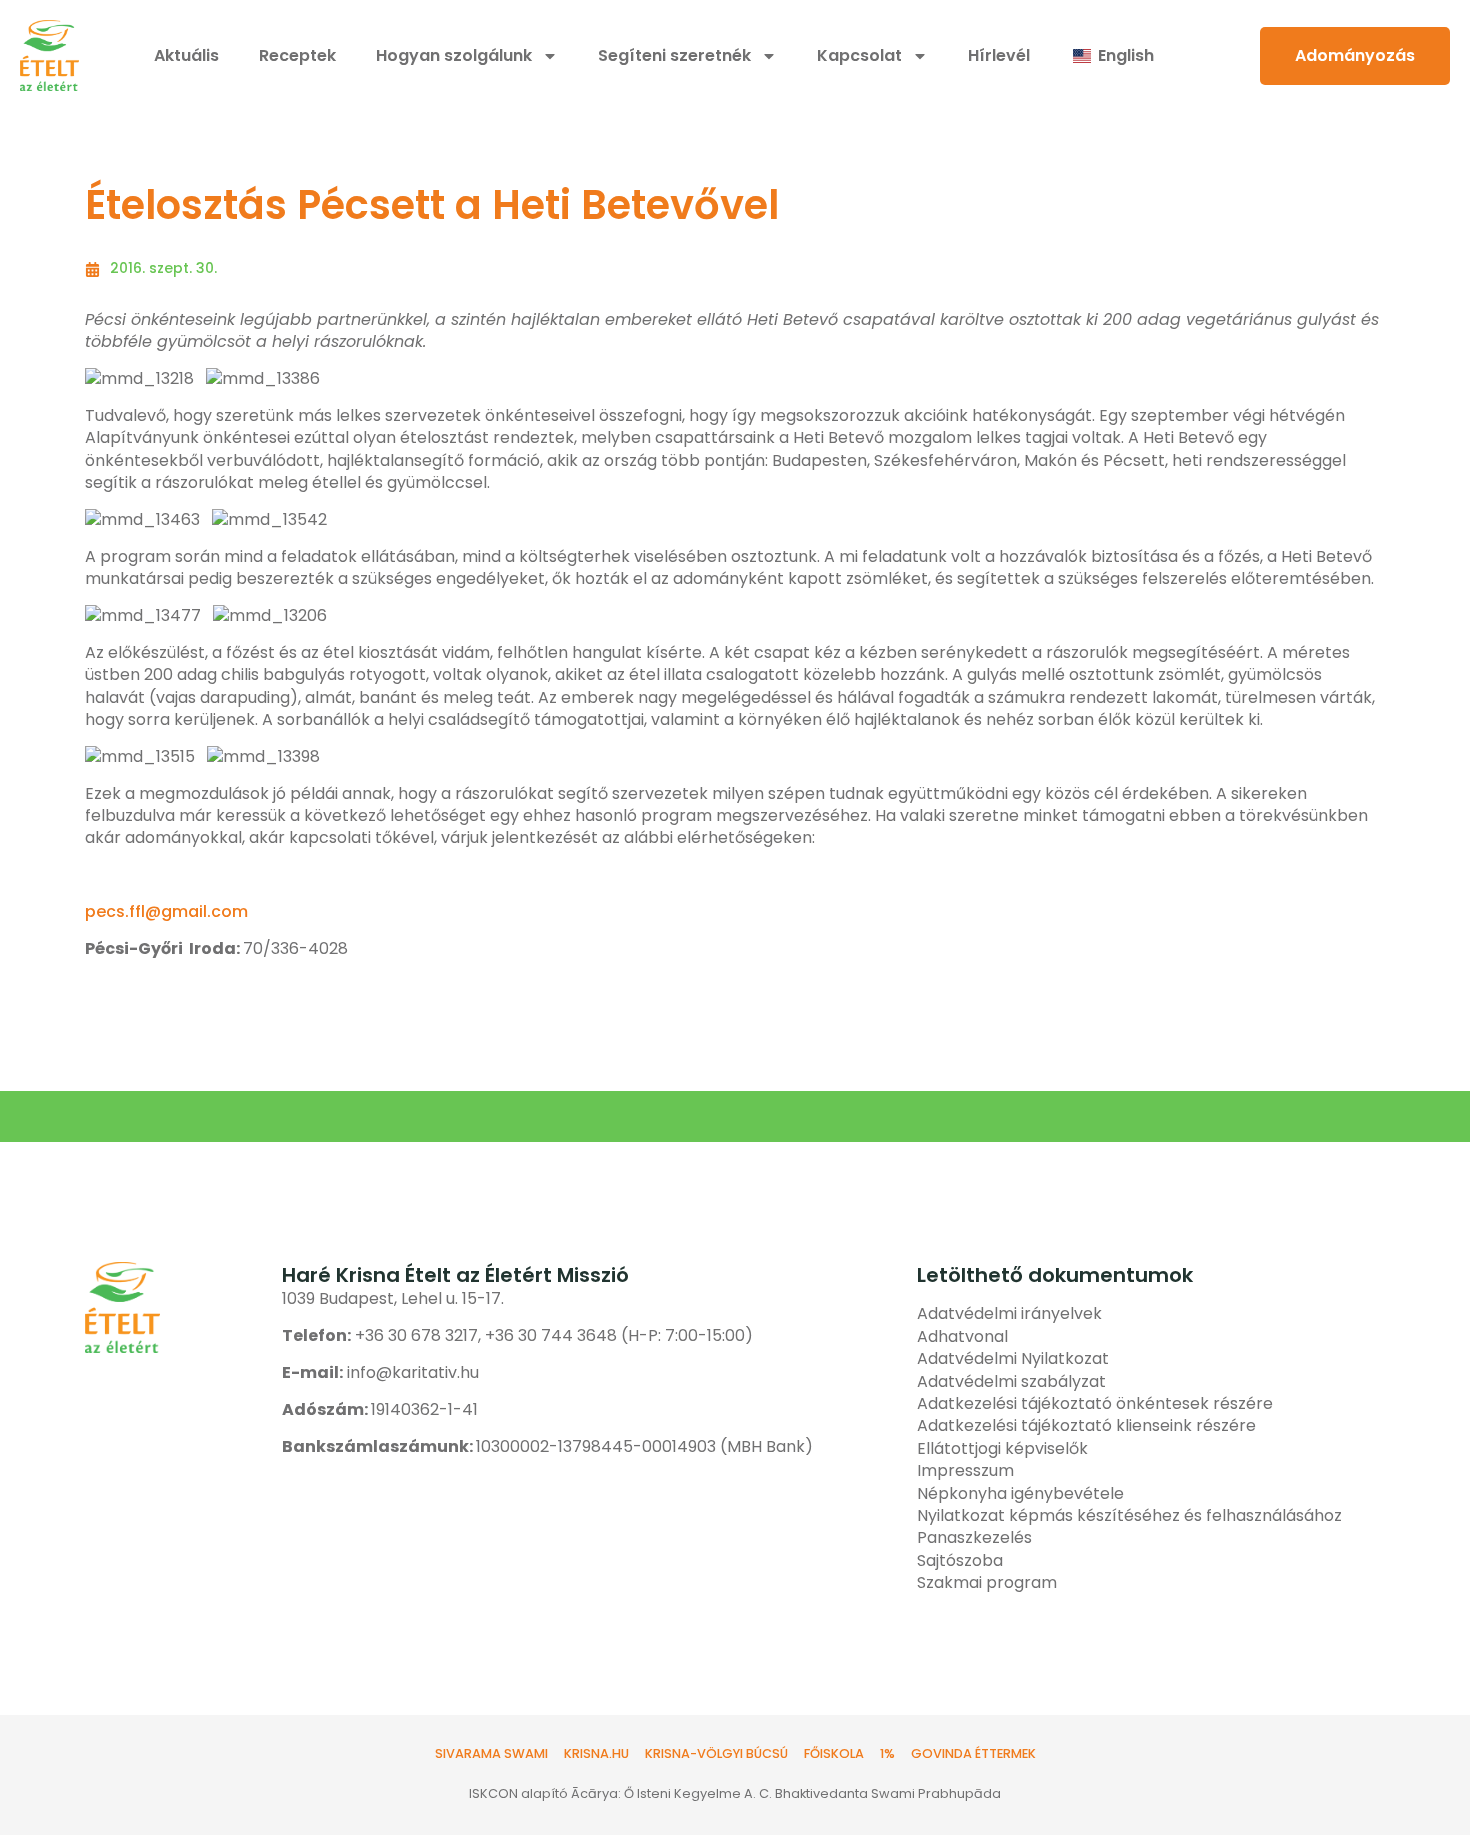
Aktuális (186, 55)
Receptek (297, 55)
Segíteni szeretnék (674, 55)
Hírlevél (999, 55)
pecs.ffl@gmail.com (166, 911)
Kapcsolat (859, 55)
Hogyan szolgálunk (454, 55)
